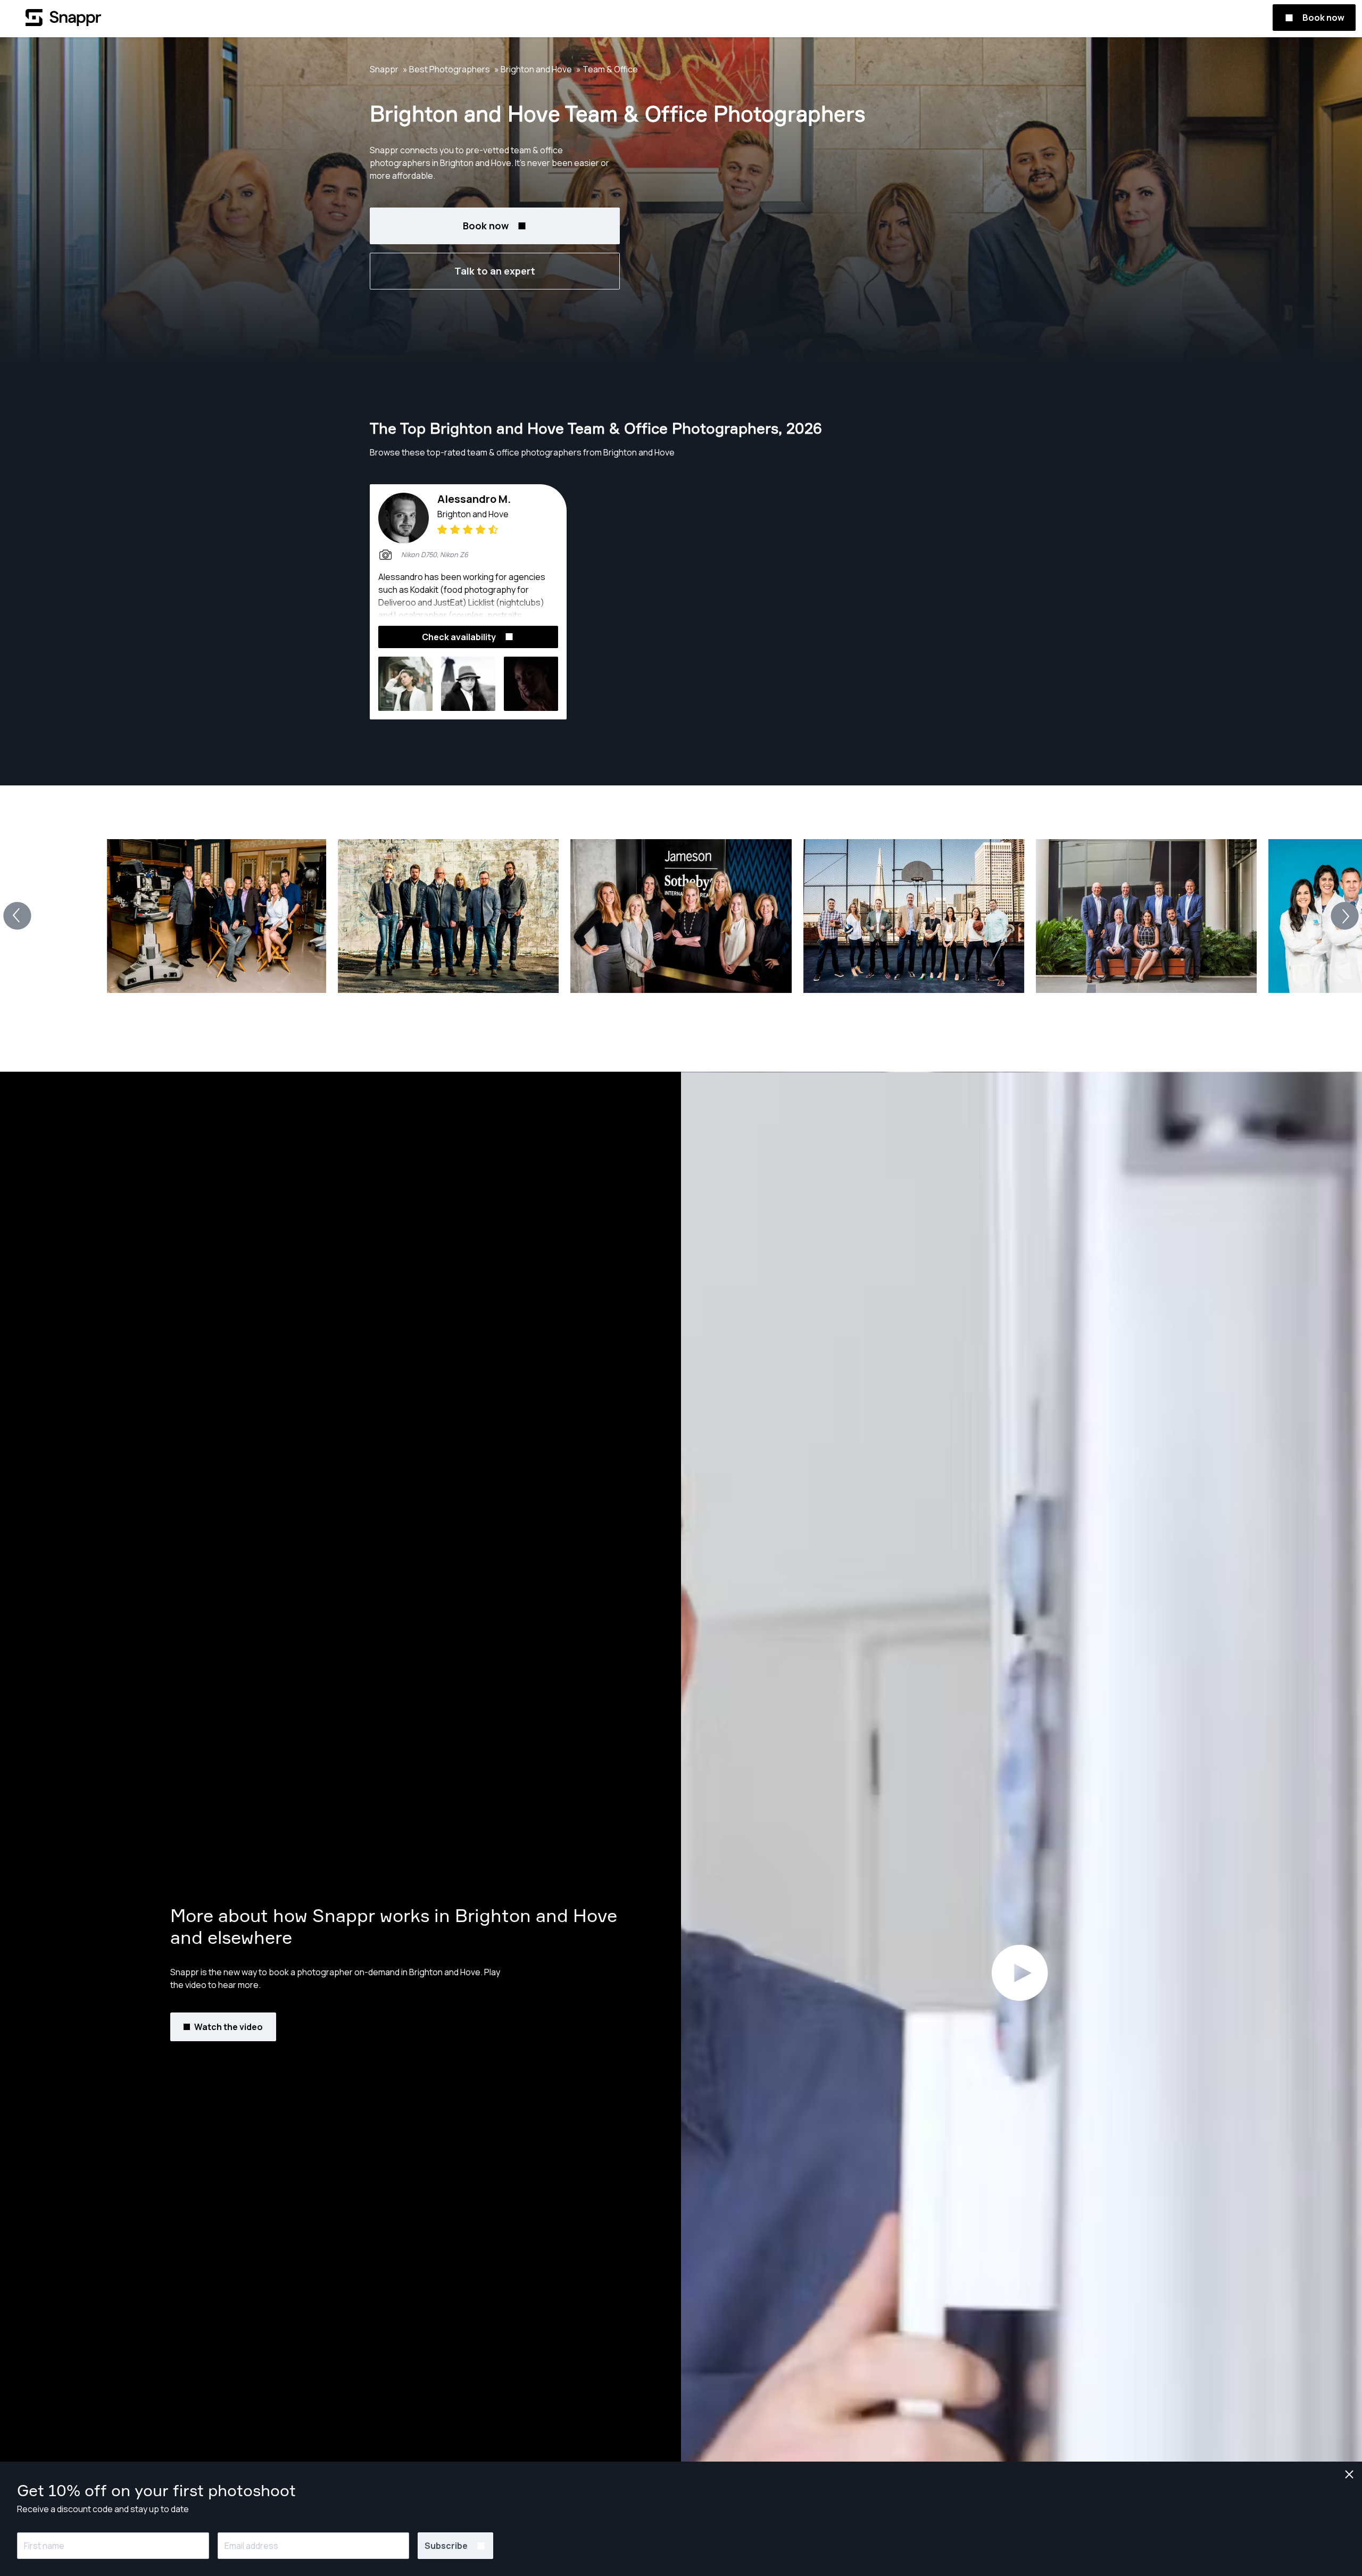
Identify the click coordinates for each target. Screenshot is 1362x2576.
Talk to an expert (495, 271)
